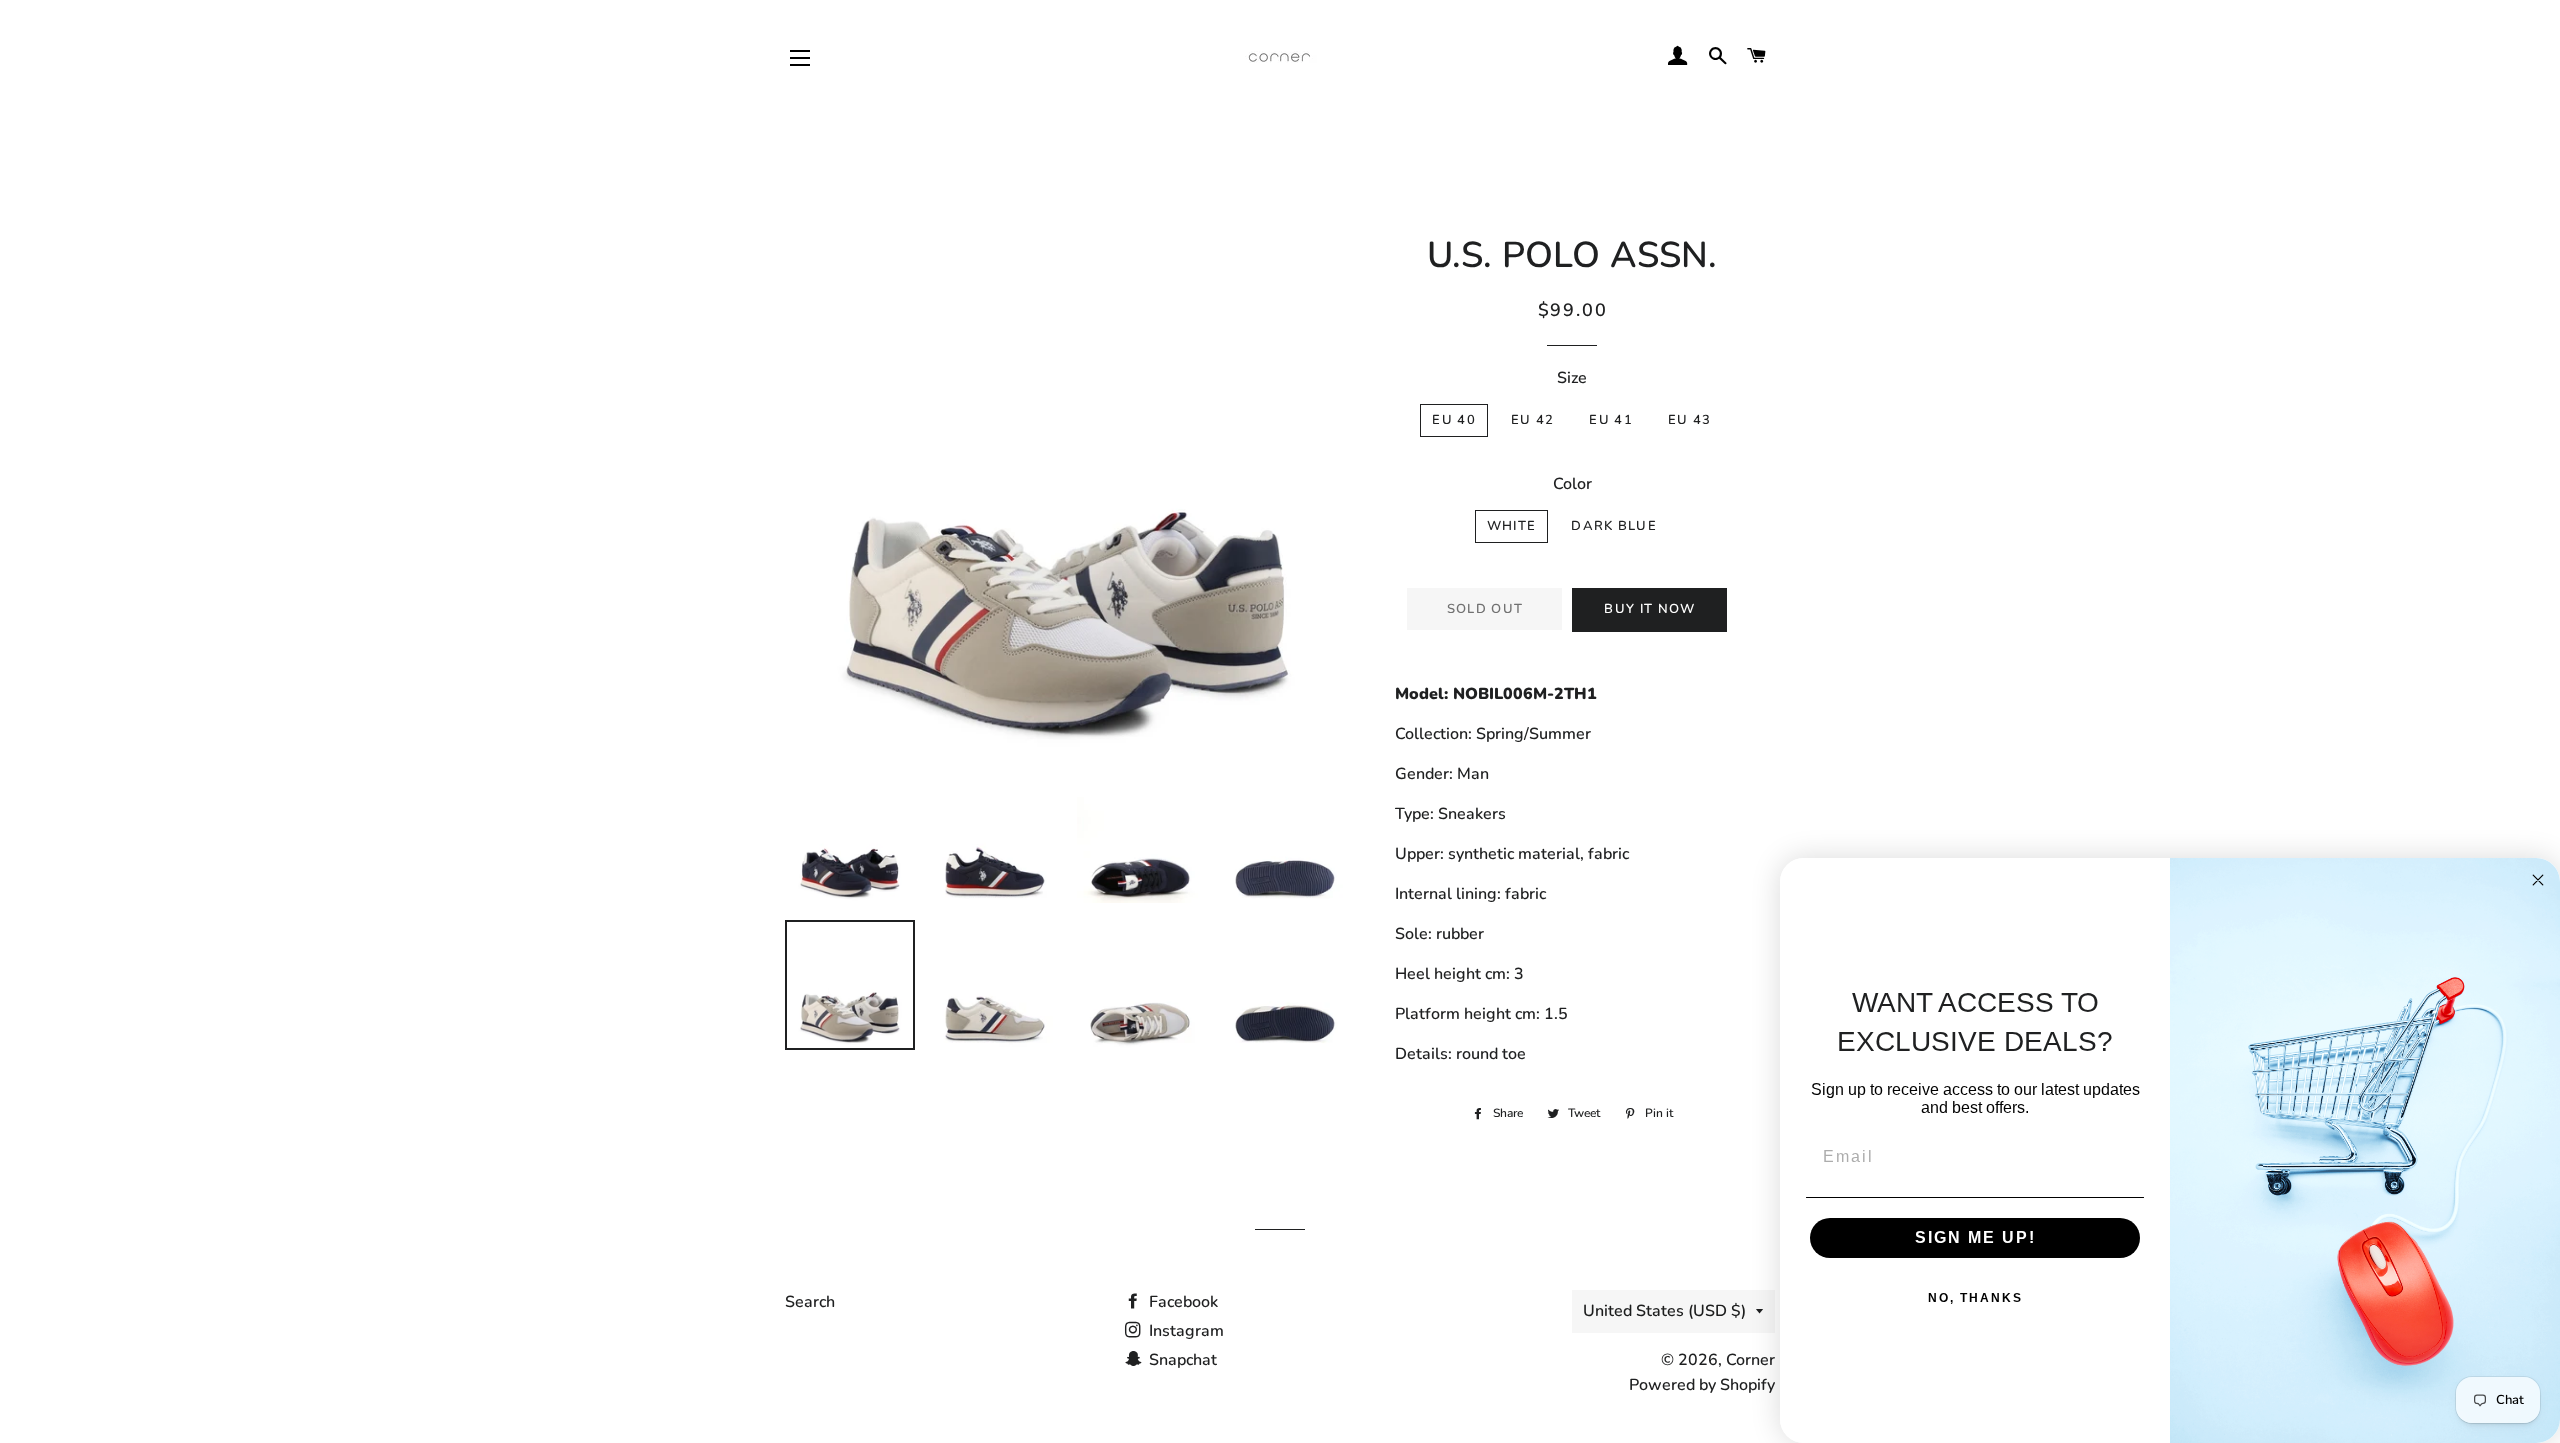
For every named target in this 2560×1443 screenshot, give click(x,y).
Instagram (1184, 1331)
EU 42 (1533, 420)
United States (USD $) (1664, 1311)
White (1512, 526)
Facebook (1181, 1302)
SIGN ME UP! (1975, 1237)
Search (810, 1302)
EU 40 (1454, 420)
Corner (1750, 1360)
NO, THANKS (1975, 1298)
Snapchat (1181, 1360)
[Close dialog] (2538, 880)
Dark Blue (1614, 526)
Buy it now (1649, 609)
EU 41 (1611, 420)
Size (1572, 378)
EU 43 (1690, 420)
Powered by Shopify (1702, 1385)
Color (1572, 484)
